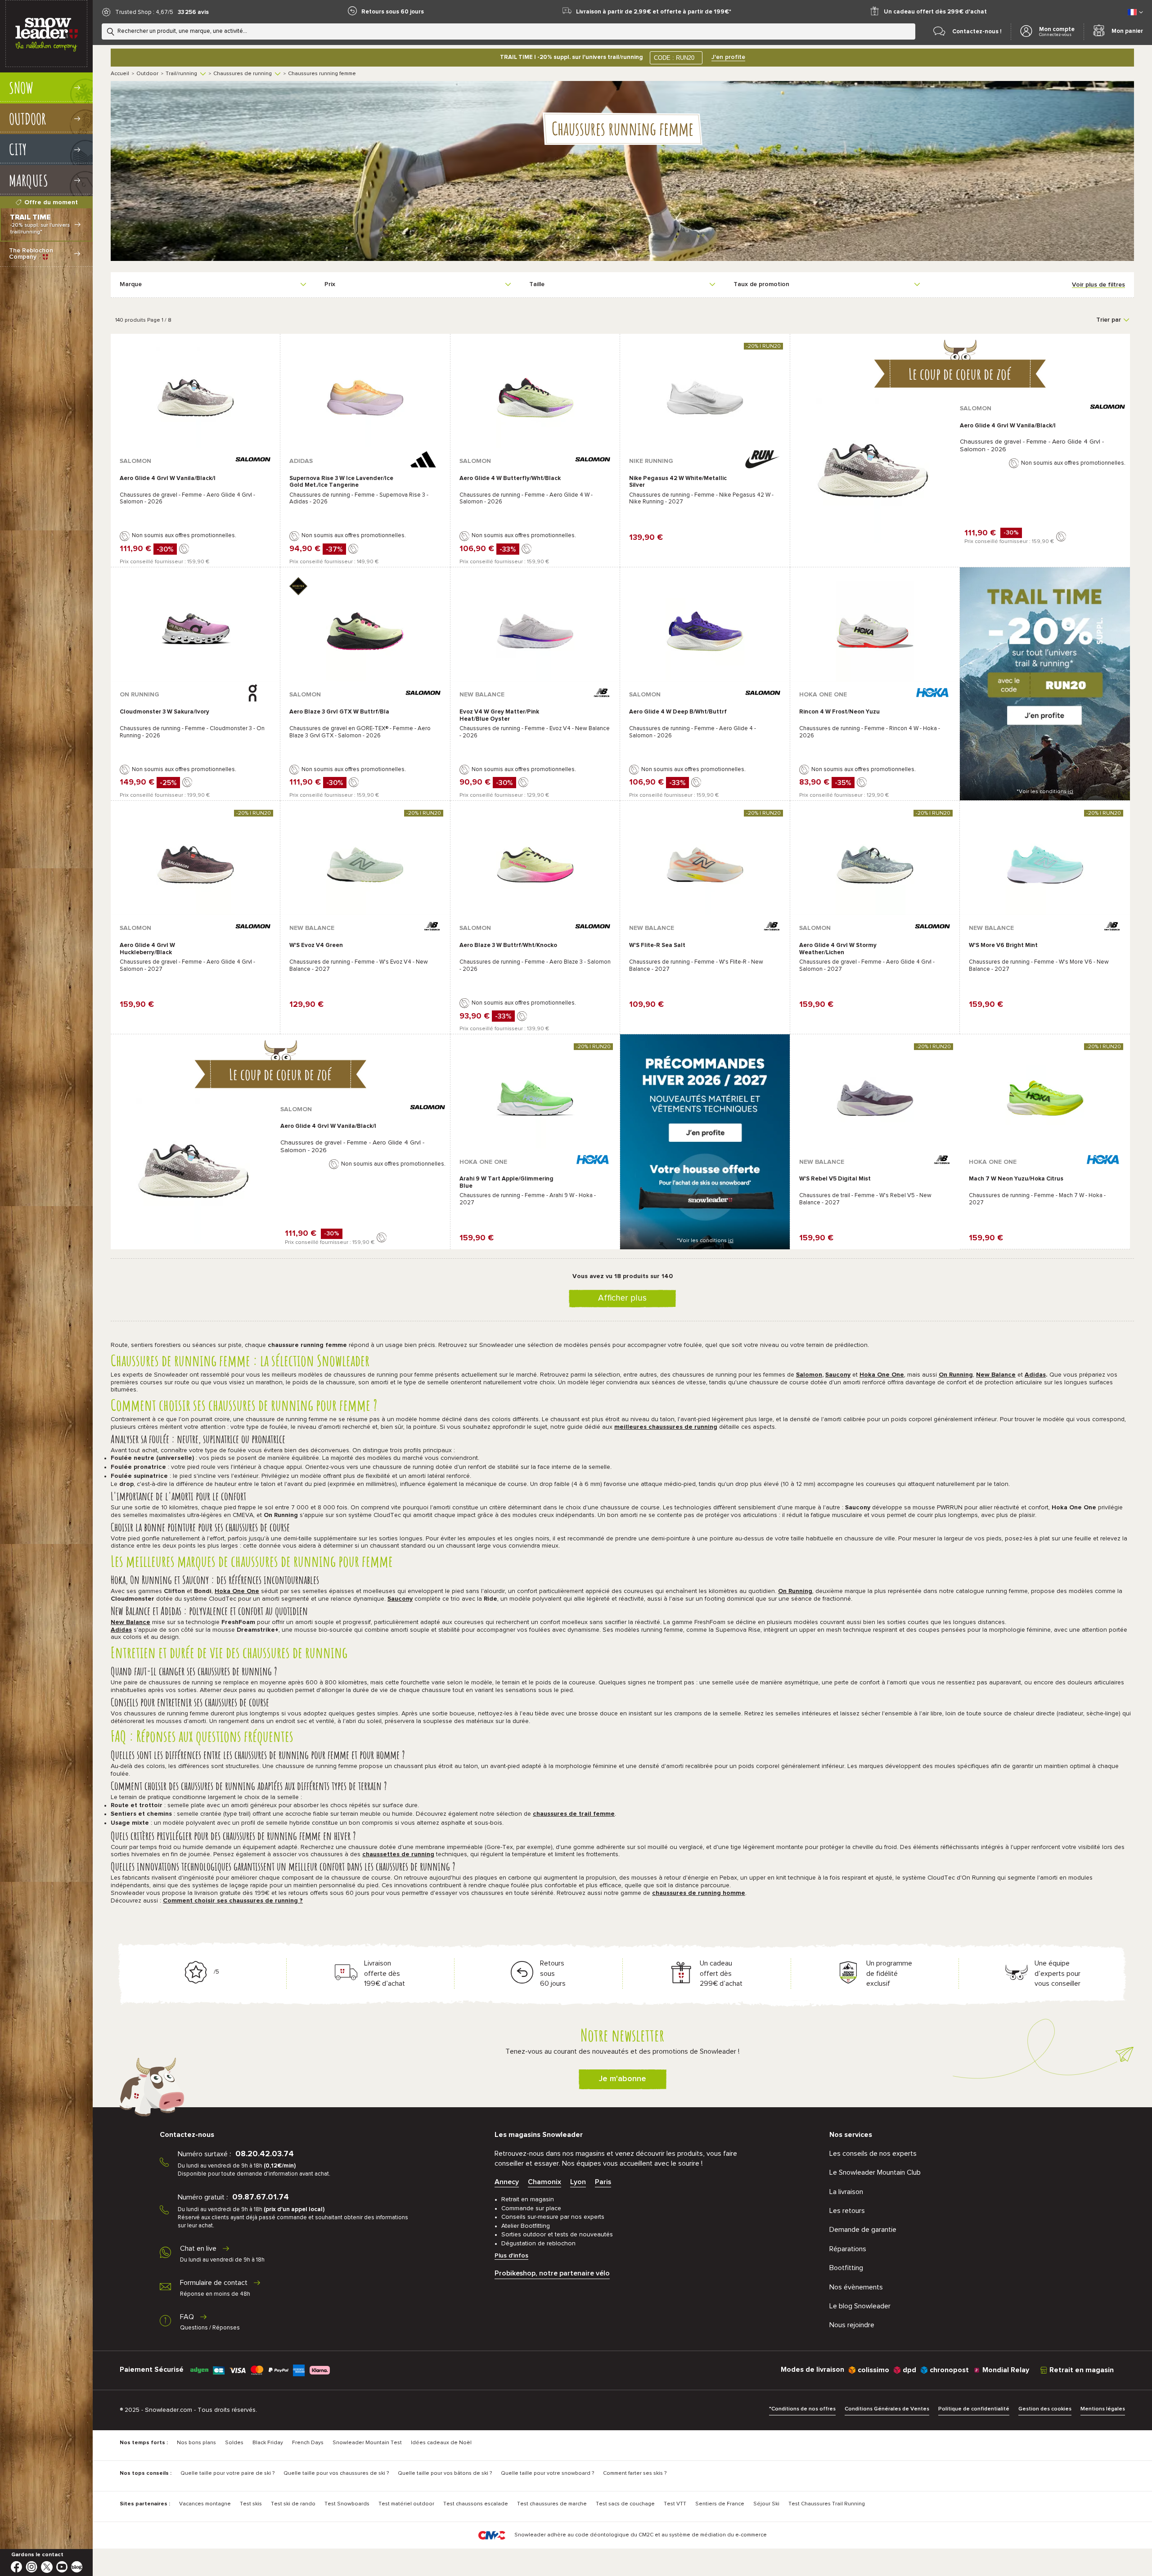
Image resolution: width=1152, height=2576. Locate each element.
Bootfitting (846, 2268)
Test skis (251, 2504)
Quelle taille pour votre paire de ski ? (227, 2473)
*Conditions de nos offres (802, 2409)
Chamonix (544, 2182)
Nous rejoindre (852, 2325)
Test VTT (675, 2504)
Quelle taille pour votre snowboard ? (547, 2473)
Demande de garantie (863, 2230)
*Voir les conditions (1045, 792)
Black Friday (268, 2443)
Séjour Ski (766, 2504)
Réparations (848, 2249)
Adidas (1035, 1375)
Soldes (234, 2443)
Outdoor (147, 74)
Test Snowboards (347, 2504)
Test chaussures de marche (552, 2504)
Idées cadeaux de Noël (441, 2443)
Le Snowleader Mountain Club (875, 2172)
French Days (308, 2443)
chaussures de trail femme (574, 1814)
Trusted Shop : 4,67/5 (144, 12)
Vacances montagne (205, 2504)
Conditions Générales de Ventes (887, 2409)
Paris (603, 2182)
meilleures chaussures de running (666, 1427)
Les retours (847, 2211)
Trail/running (181, 74)
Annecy (507, 2182)
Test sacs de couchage (625, 2504)
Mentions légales (1103, 2409)
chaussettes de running (398, 1854)
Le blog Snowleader (860, 2306)
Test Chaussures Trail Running (827, 2504)
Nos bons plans (196, 2443)
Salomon (809, 1375)
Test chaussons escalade (476, 2504)
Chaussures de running (243, 74)
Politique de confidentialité (974, 2409)
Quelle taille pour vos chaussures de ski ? (336, 2473)
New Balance (996, 1375)
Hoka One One (882, 1375)
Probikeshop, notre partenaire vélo (552, 2273)
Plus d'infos (511, 2256)
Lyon (578, 2182)
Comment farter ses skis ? (635, 2473)
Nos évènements (856, 2287)
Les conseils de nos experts (873, 2154)
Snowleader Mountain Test (367, 2443)
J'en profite (728, 57)
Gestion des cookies (1045, 2409)
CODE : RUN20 (674, 58)
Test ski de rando (293, 2504)
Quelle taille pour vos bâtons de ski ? (445, 2473)
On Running (956, 1375)
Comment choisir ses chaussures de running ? (233, 1901)
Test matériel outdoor (406, 2504)
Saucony (838, 1375)
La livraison (846, 2192)
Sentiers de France (720, 2504)
